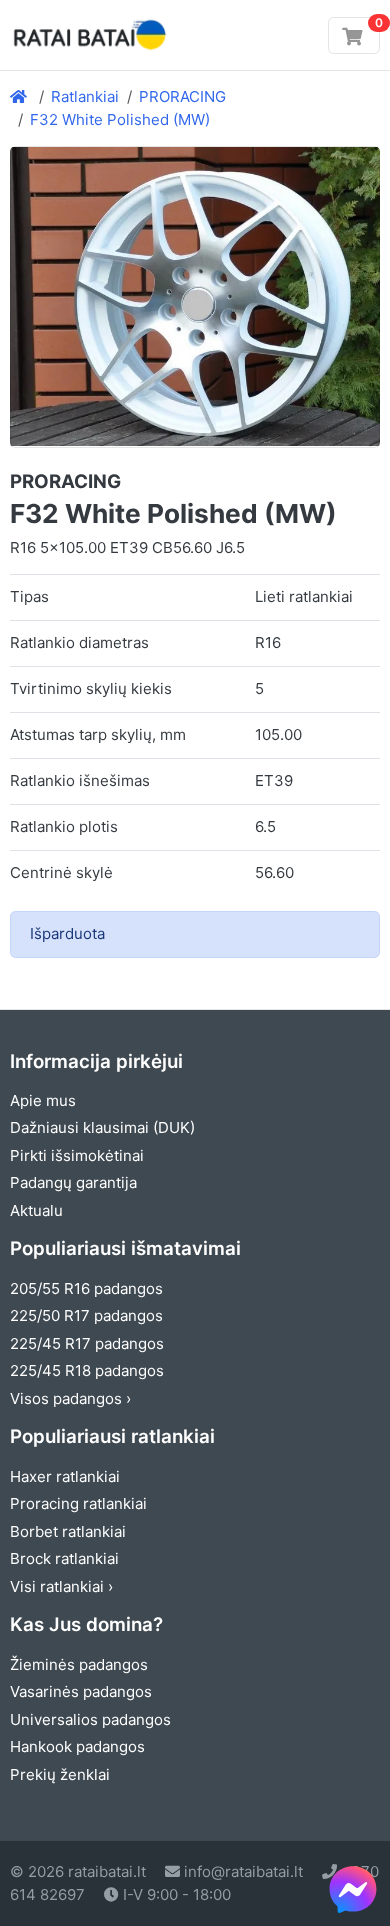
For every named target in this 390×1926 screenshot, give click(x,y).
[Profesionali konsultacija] (353, 1889)
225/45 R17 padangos (87, 1343)
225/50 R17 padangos (86, 1315)
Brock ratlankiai (64, 1558)
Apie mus (43, 1100)
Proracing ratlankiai (78, 1503)
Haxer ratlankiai (65, 1476)
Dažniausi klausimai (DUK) (102, 1127)
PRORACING (182, 96)
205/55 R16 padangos (86, 1288)
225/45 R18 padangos (87, 1370)
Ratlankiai (85, 96)
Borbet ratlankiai (68, 1531)
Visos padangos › (70, 1398)
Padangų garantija (73, 1182)
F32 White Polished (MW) (120, 119)
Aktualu (36, 1210)
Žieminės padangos (79, 1664)
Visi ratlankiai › (61, 1586)
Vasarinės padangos (81, 1691)
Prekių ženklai (60, 1774)
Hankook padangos (77, 1746)
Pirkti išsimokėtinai (77, 1155)
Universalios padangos (90, 1719)
